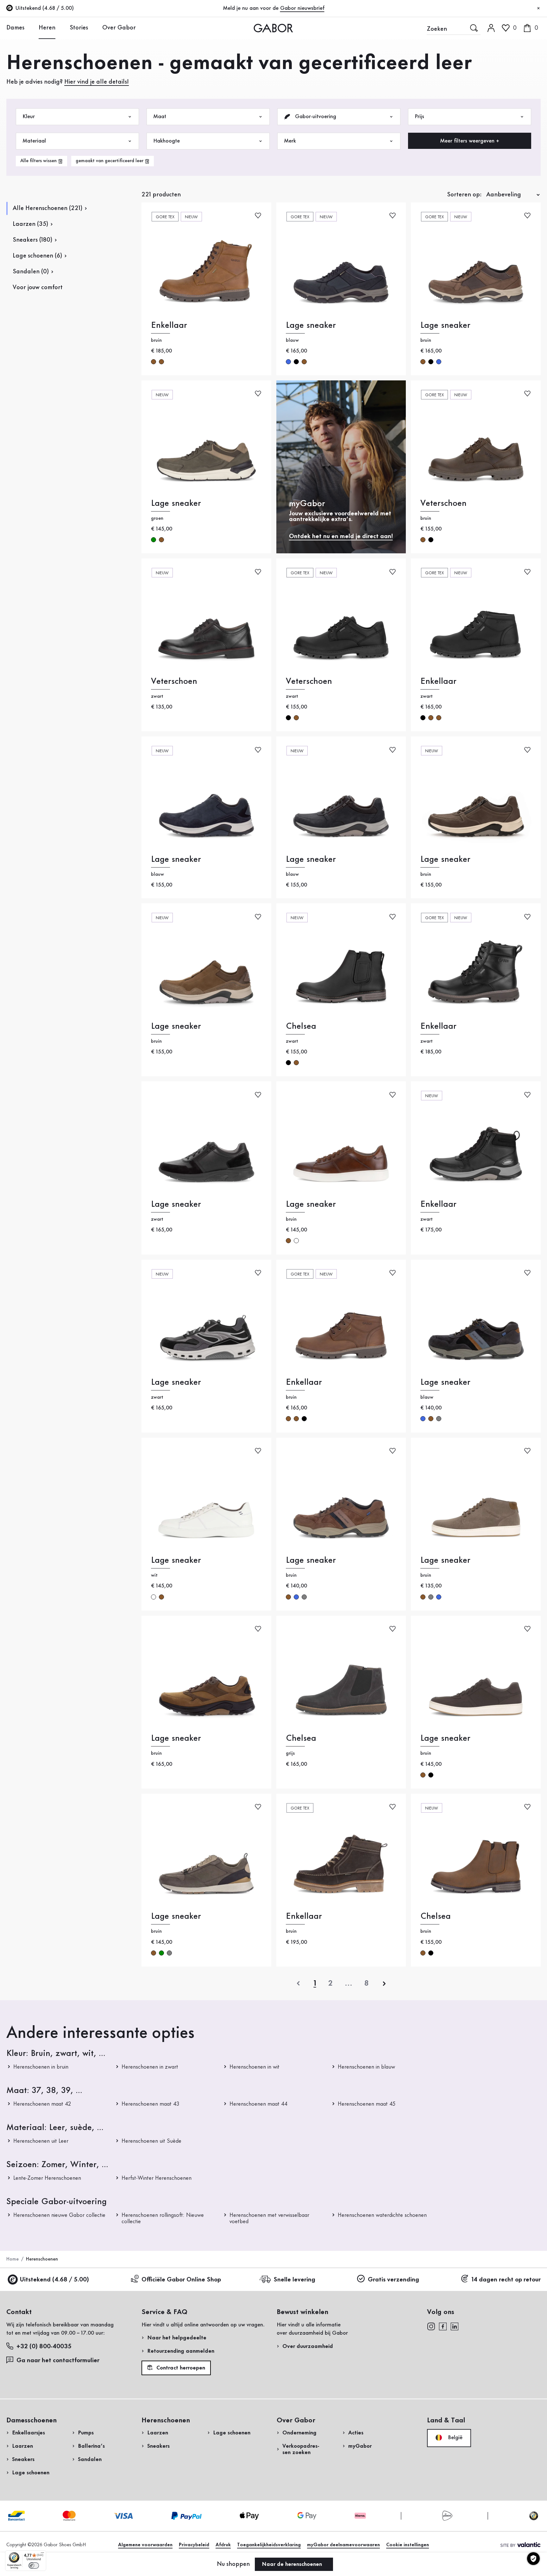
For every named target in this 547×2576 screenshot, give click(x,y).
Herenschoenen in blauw (366, 2067)
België (454, 2438)
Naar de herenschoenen (293, 2564)
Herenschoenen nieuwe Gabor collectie (59, 2215)
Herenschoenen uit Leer (41, 2141)
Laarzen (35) (30, 224)
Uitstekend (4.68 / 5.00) (54, 2280)
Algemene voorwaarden (145, 2545)
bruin (154, 362)
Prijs (419, 117)
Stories (79, 28)
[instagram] (431, 2326)
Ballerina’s (91, 2446)
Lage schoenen (31, 2473)
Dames (15, 28)
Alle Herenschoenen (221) (47, 208)
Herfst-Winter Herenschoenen (157, 2178)
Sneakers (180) (32, 240)
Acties (356, 2433)
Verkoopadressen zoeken (301, 2449)
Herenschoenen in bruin (41, 2067)
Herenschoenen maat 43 (151, 2104)
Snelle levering (294, 2280)
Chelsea (301, 1026)
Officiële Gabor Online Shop (181, 2280)
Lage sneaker (311, 325)
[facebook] (443, 2326)
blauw (288, 362)
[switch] (34, 2566)
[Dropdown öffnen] (29, 28)
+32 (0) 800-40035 (44, 2347)
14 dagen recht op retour (506, 2280)
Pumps (86, 2433)
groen (154, 540)
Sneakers (23, 2459)
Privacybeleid (194, 2545)
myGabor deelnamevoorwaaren (343, 2545)
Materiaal (34, 141)
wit (296, 1241)
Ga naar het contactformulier (59, 2361)
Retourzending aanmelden (181, 2351)
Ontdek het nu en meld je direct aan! (341, 537)
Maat (160, 117)
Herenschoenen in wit (255, 2067)
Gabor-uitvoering (315, 117)
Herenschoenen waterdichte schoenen (382, 2215)
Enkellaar (169, 325)
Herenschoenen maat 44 (258, 2104)
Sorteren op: (464, 195)
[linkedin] (455, 2326)
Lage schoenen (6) (37, 256)
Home (13, 2259)
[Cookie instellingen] (533, 2559)
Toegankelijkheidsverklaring (269, 2545)
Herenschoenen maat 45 (367, 2104)
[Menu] (42, 2554)
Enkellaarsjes (28, 2433)
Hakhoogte (167, 141)
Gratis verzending (393, 2280)
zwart (296, 362)
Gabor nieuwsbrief (302, 8)
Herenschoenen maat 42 (42, 2104)
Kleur (29, 117)
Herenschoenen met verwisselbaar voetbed (269, 2218)
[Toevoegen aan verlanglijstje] (258, 215)
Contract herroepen (180, 2368)
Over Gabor (119, 28)
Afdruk (223, 2545)
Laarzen (22, 2446)
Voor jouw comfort (38, 288)
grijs (439, 1419)
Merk (290, 141)
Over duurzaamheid (308, 2346)
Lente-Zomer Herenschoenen (47, 2178)
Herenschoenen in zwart (150, 2067)
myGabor (360, 2446)
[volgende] (384, 1983)
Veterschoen (443, 503)
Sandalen (90, 2459)
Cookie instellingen (408, 2545)
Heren (47, 28)
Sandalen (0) (31, 272)
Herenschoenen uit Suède (151, 2141)
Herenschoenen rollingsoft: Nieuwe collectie (163, 2218)
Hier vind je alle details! (97, 82)
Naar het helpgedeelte (177, 2338)
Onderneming (299, 2433)
